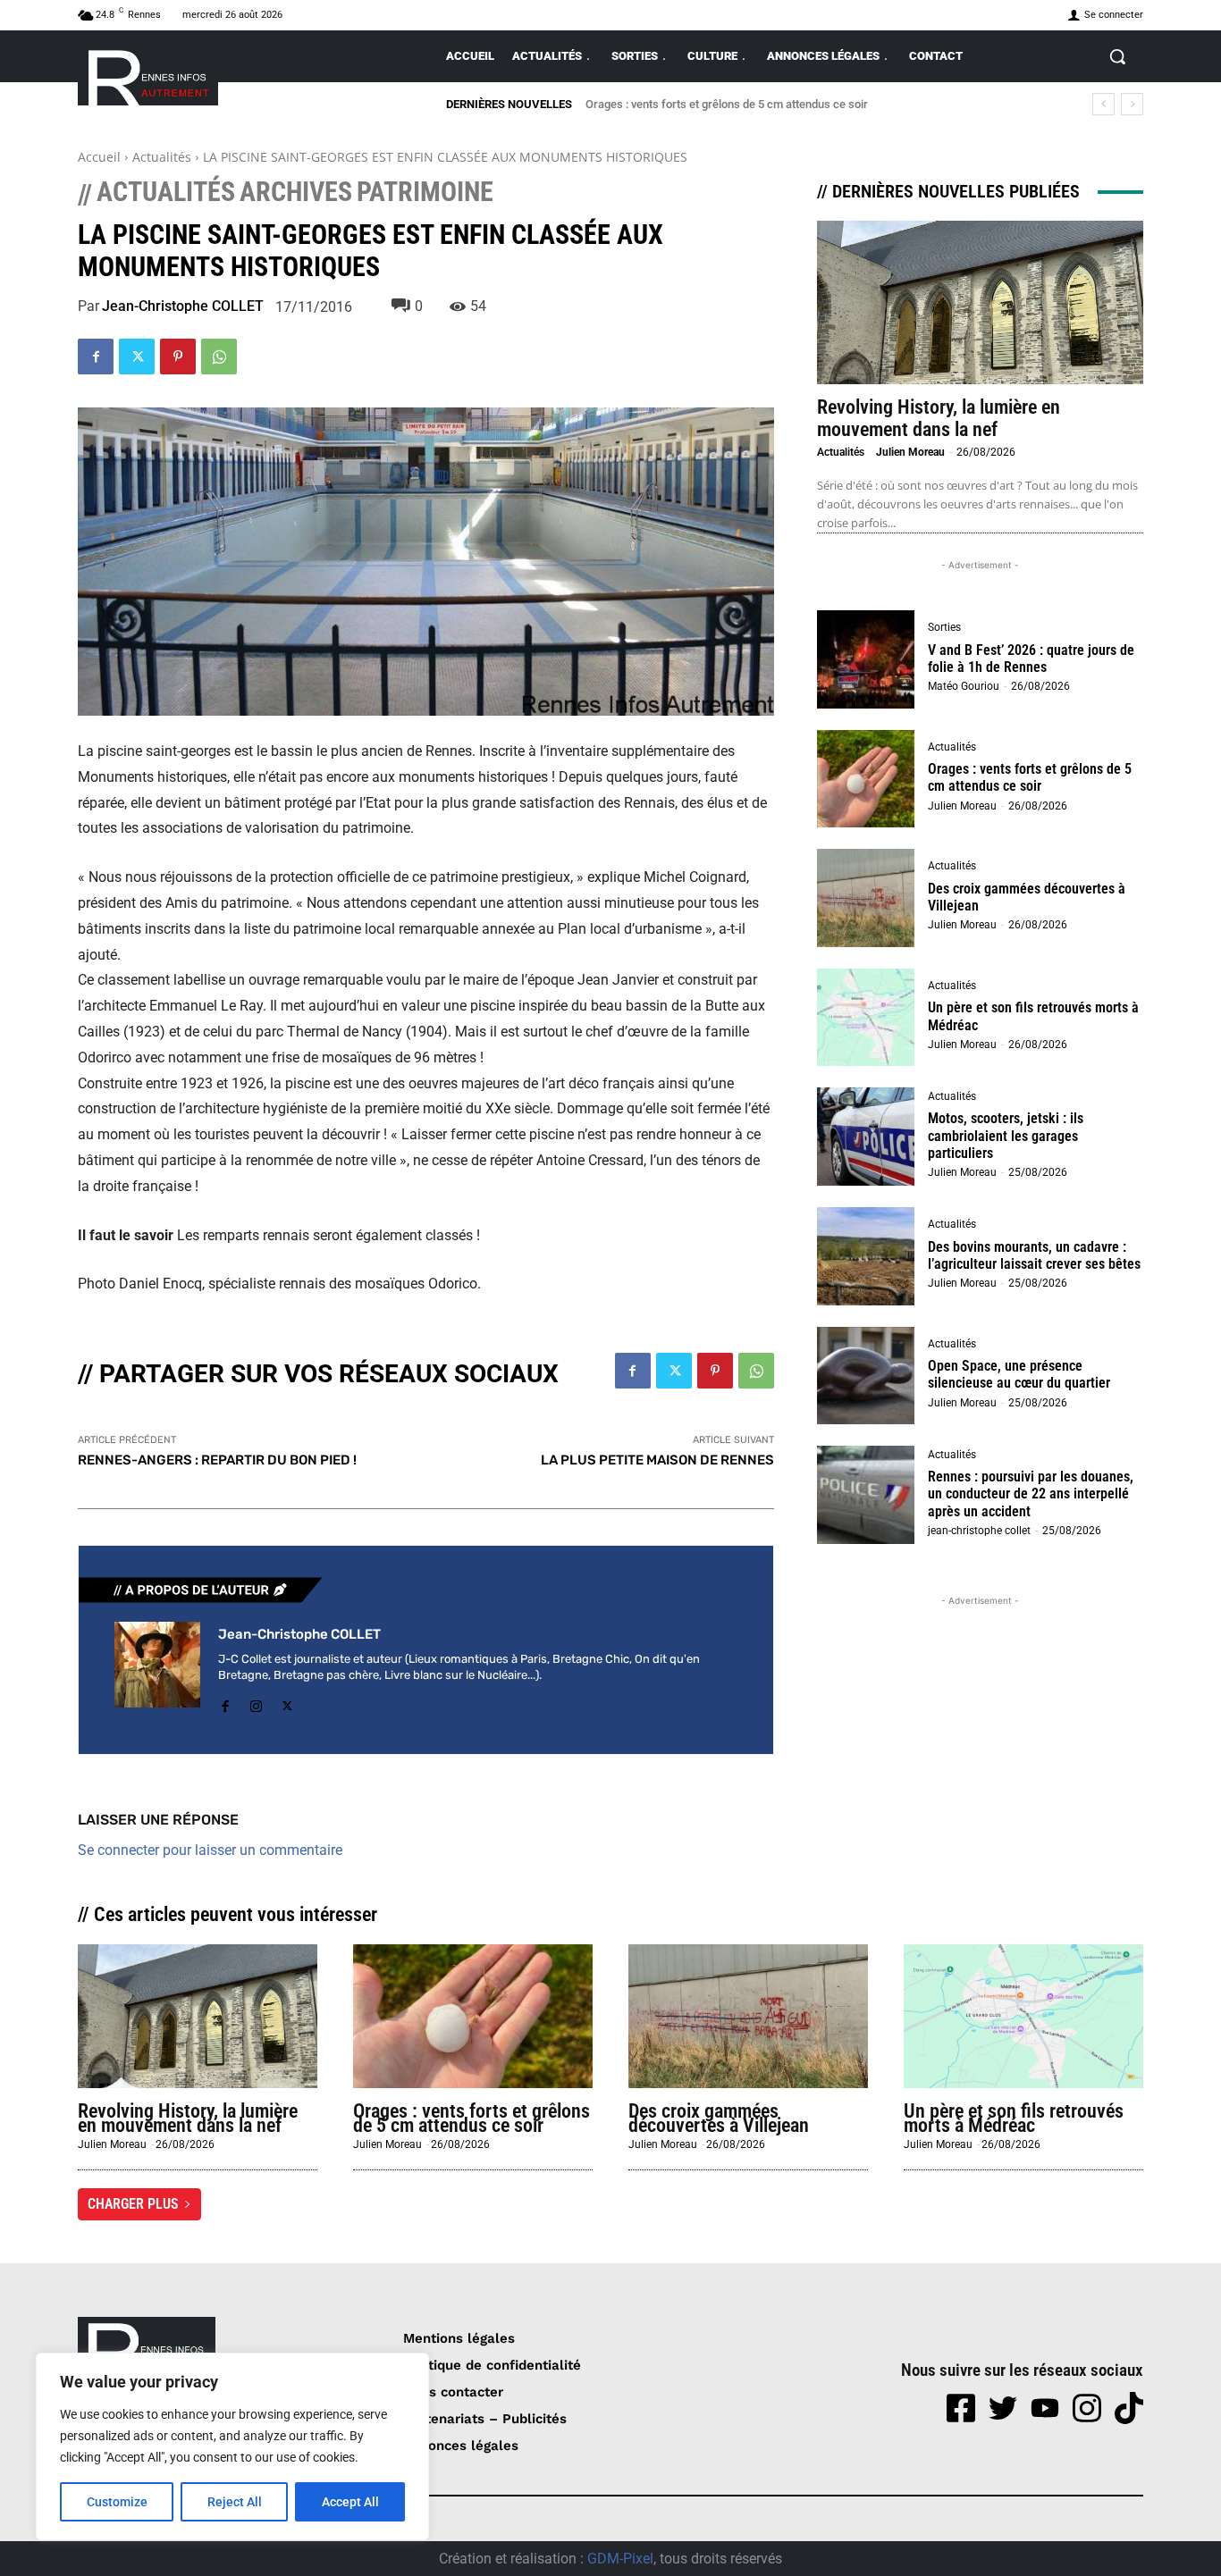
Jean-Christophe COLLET (183, 306)
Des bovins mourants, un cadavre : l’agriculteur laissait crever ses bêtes (1034, 1255)
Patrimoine (425, 192)
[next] (1132, 104)
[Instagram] (256, 1703)
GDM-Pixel (620, 2559)
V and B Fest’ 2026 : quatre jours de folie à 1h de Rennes (1031, 659)
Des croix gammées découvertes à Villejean (1027, 897)
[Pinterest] (178, 357)
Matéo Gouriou (964, 686)
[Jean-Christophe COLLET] (157, 1670)
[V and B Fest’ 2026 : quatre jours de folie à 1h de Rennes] (866, 659)
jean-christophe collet (979, 1531)
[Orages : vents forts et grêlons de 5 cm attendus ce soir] (866, 779)
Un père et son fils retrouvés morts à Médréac (1014, 2118)
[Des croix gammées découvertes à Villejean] (866, 898)
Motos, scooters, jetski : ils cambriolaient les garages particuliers (1006, 1135)
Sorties (944, 627)
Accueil (99, 157)
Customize (117, 2502)
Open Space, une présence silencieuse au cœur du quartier (1019, 1374)
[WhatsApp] (219, 357)
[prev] (1103, 104)
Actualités (162, 157)
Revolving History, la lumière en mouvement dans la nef (939, 418)
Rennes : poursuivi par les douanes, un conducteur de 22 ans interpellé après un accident (1031, 1494)
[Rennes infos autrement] (148, 75)
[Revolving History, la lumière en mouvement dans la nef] (980, 302)
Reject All (235, 2502)
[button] (1117, 56)
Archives (296, 192)
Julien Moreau (910, 452)
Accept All (350, 2502)
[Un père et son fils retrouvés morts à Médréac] (866, 1018)
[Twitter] (137, 357)
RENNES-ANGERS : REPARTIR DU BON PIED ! (217, 1460)
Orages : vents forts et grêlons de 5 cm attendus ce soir (727, 104)
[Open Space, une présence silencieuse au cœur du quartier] (866, 1376)
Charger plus (133, 2204)
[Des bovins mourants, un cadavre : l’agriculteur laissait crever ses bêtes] (866, 1256)
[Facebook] (96, 357)
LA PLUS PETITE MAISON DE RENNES (657, 1460)
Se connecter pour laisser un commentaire (210, 1850)
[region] (232, 2446)
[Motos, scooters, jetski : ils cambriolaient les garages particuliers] (866, 1137)
